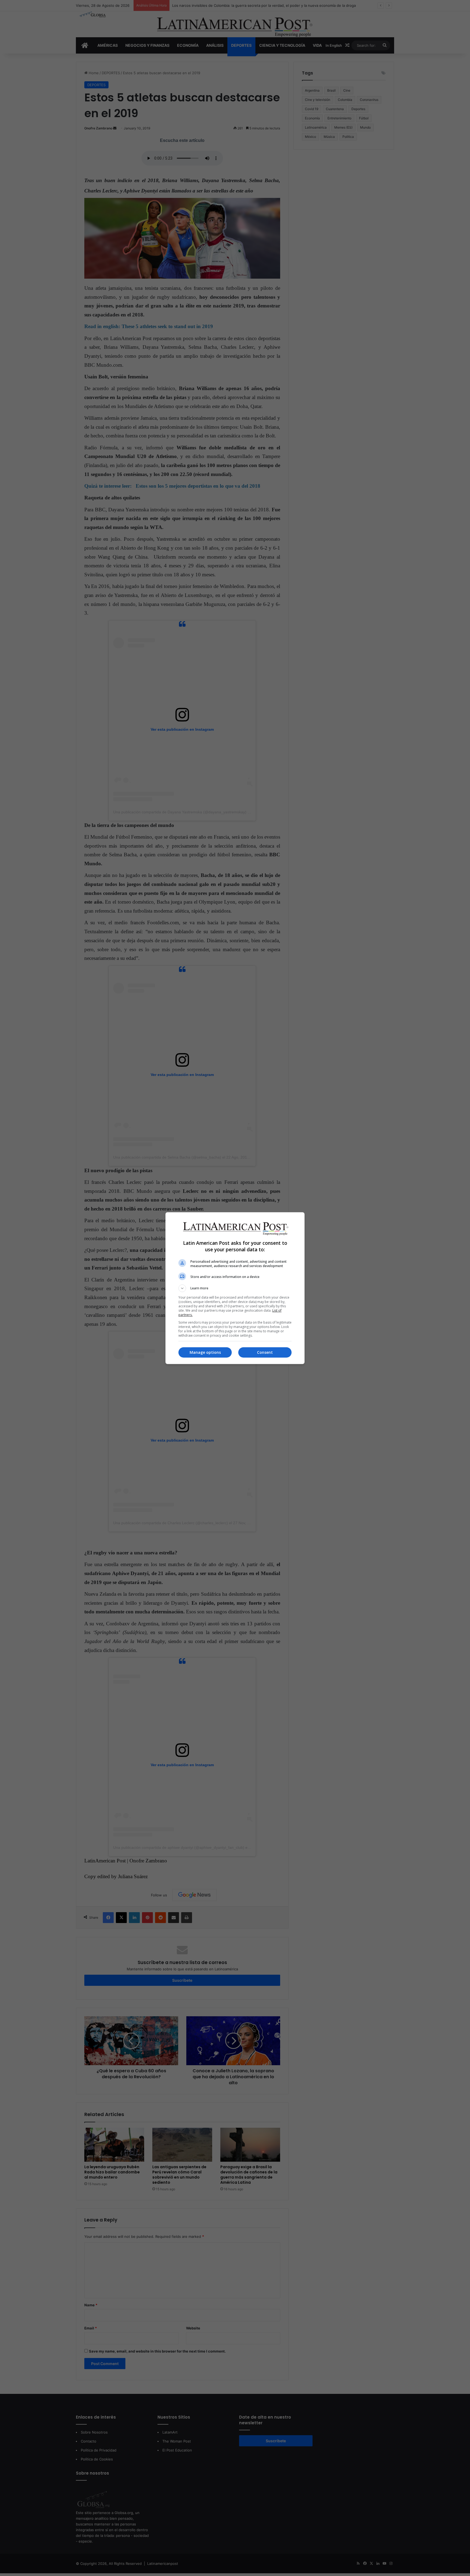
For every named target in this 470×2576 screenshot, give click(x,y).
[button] (235, 1288)
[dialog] (235, 1288)
